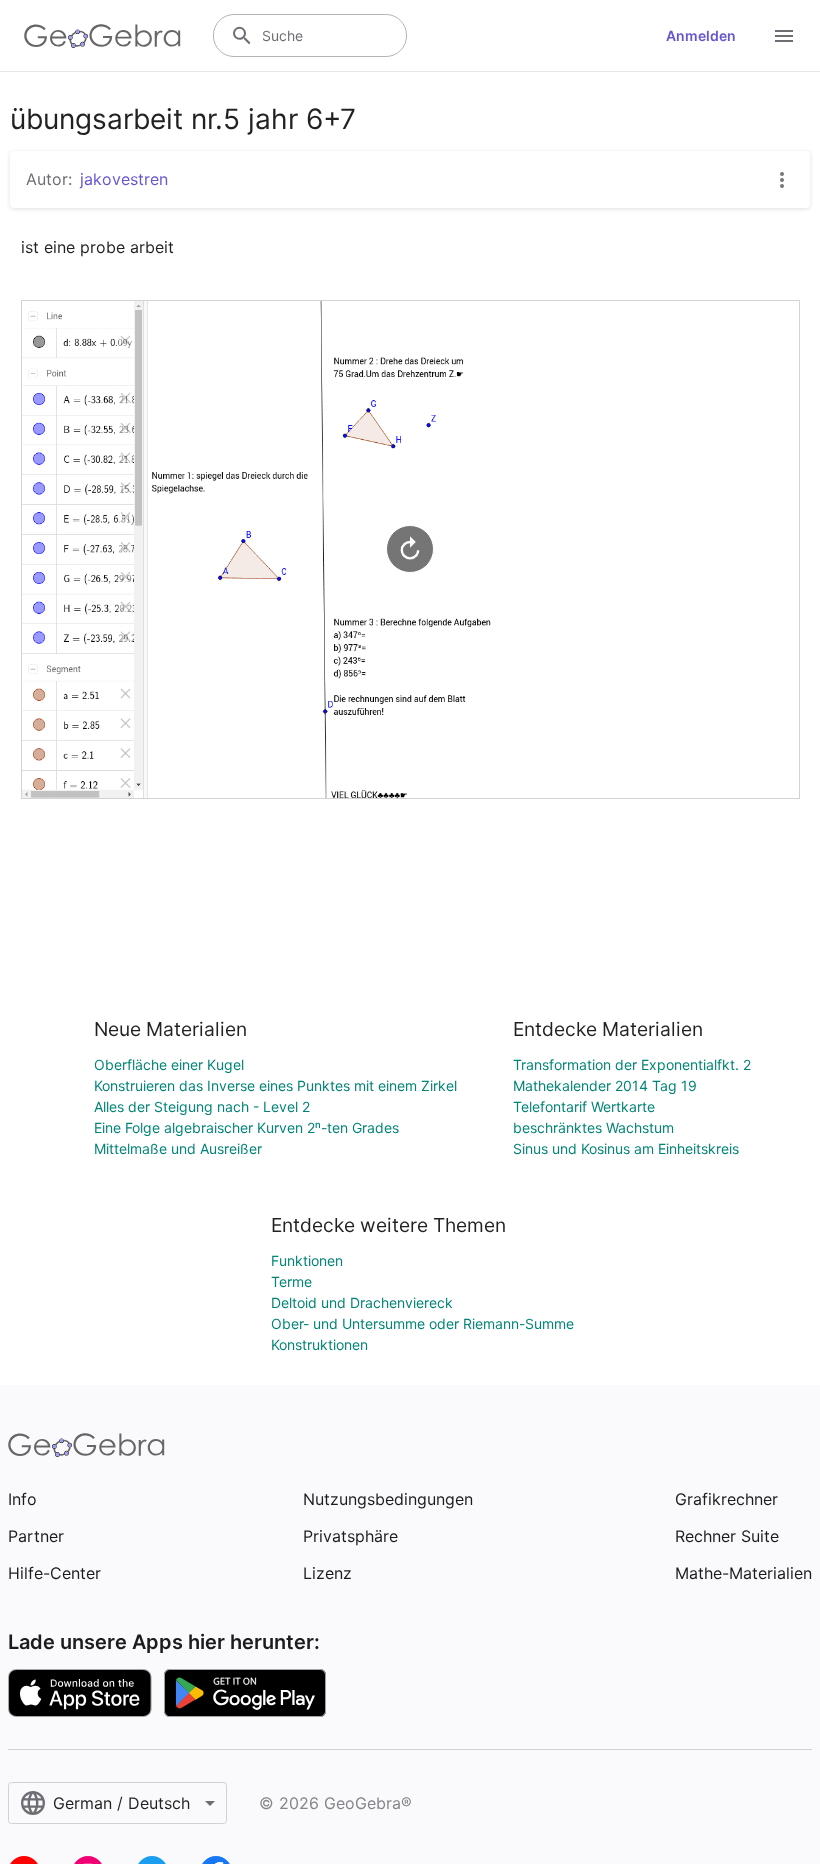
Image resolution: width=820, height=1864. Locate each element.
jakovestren (124, 179)
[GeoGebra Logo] (102, 36)
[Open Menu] (784, 36)
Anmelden (701, 35)
